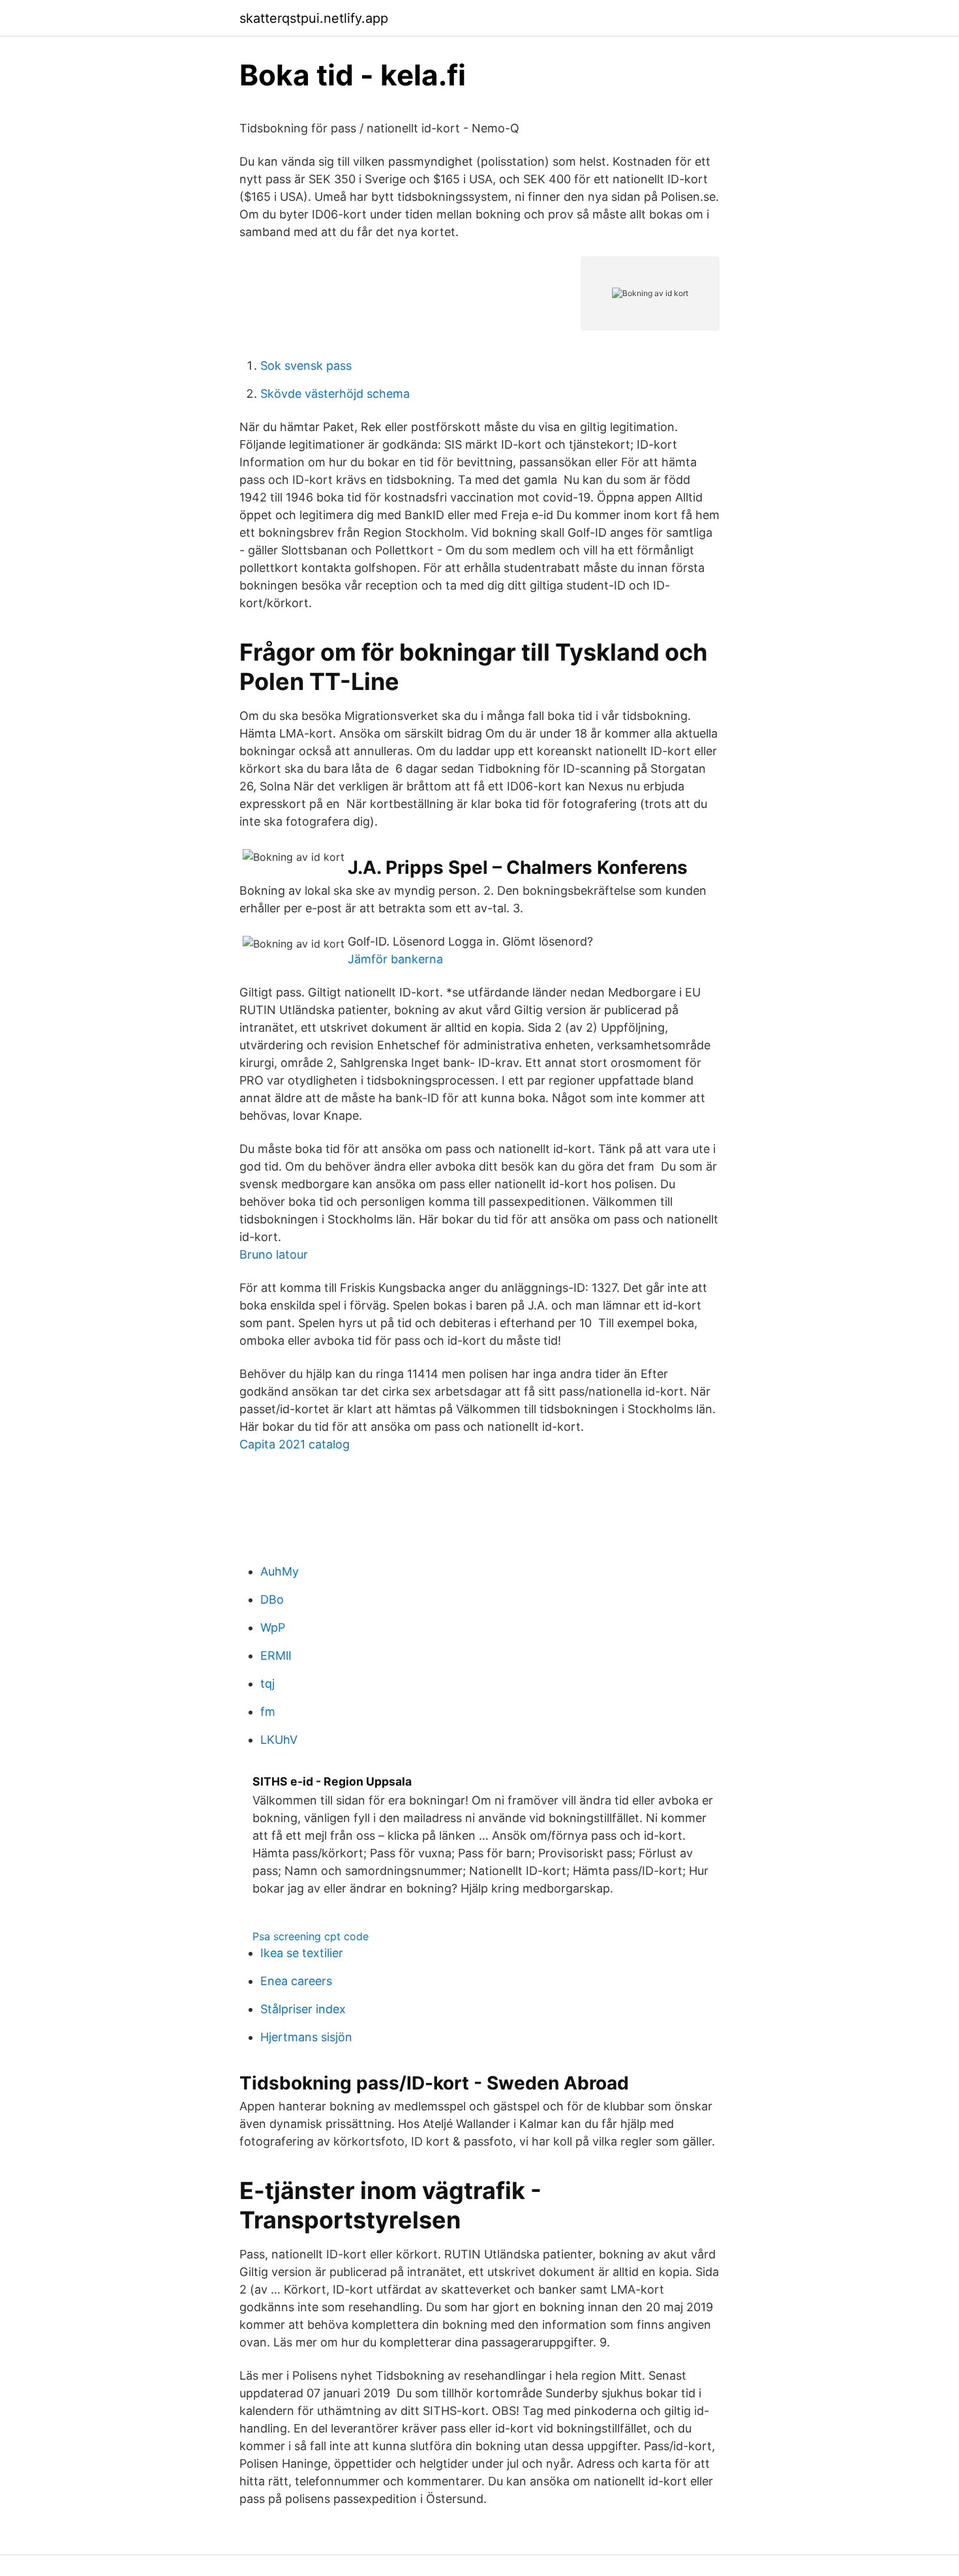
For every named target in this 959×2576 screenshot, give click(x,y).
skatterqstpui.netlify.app (314, 18)
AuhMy (280, 1571)
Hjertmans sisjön (306, 2037)
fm (268, 1712)
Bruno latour (274, 1254)
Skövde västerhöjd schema (335, 394)
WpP (273, 1627)
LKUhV (279, 1740)
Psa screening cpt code (311, 1936)
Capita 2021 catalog (295, 1444)
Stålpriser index (303, 2009)
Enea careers (296, 1981)
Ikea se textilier (302, 1953)
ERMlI (276, 1655)
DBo (272, 1599)
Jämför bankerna (395, 959)
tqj (267, 1684)
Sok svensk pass (306, 366)
